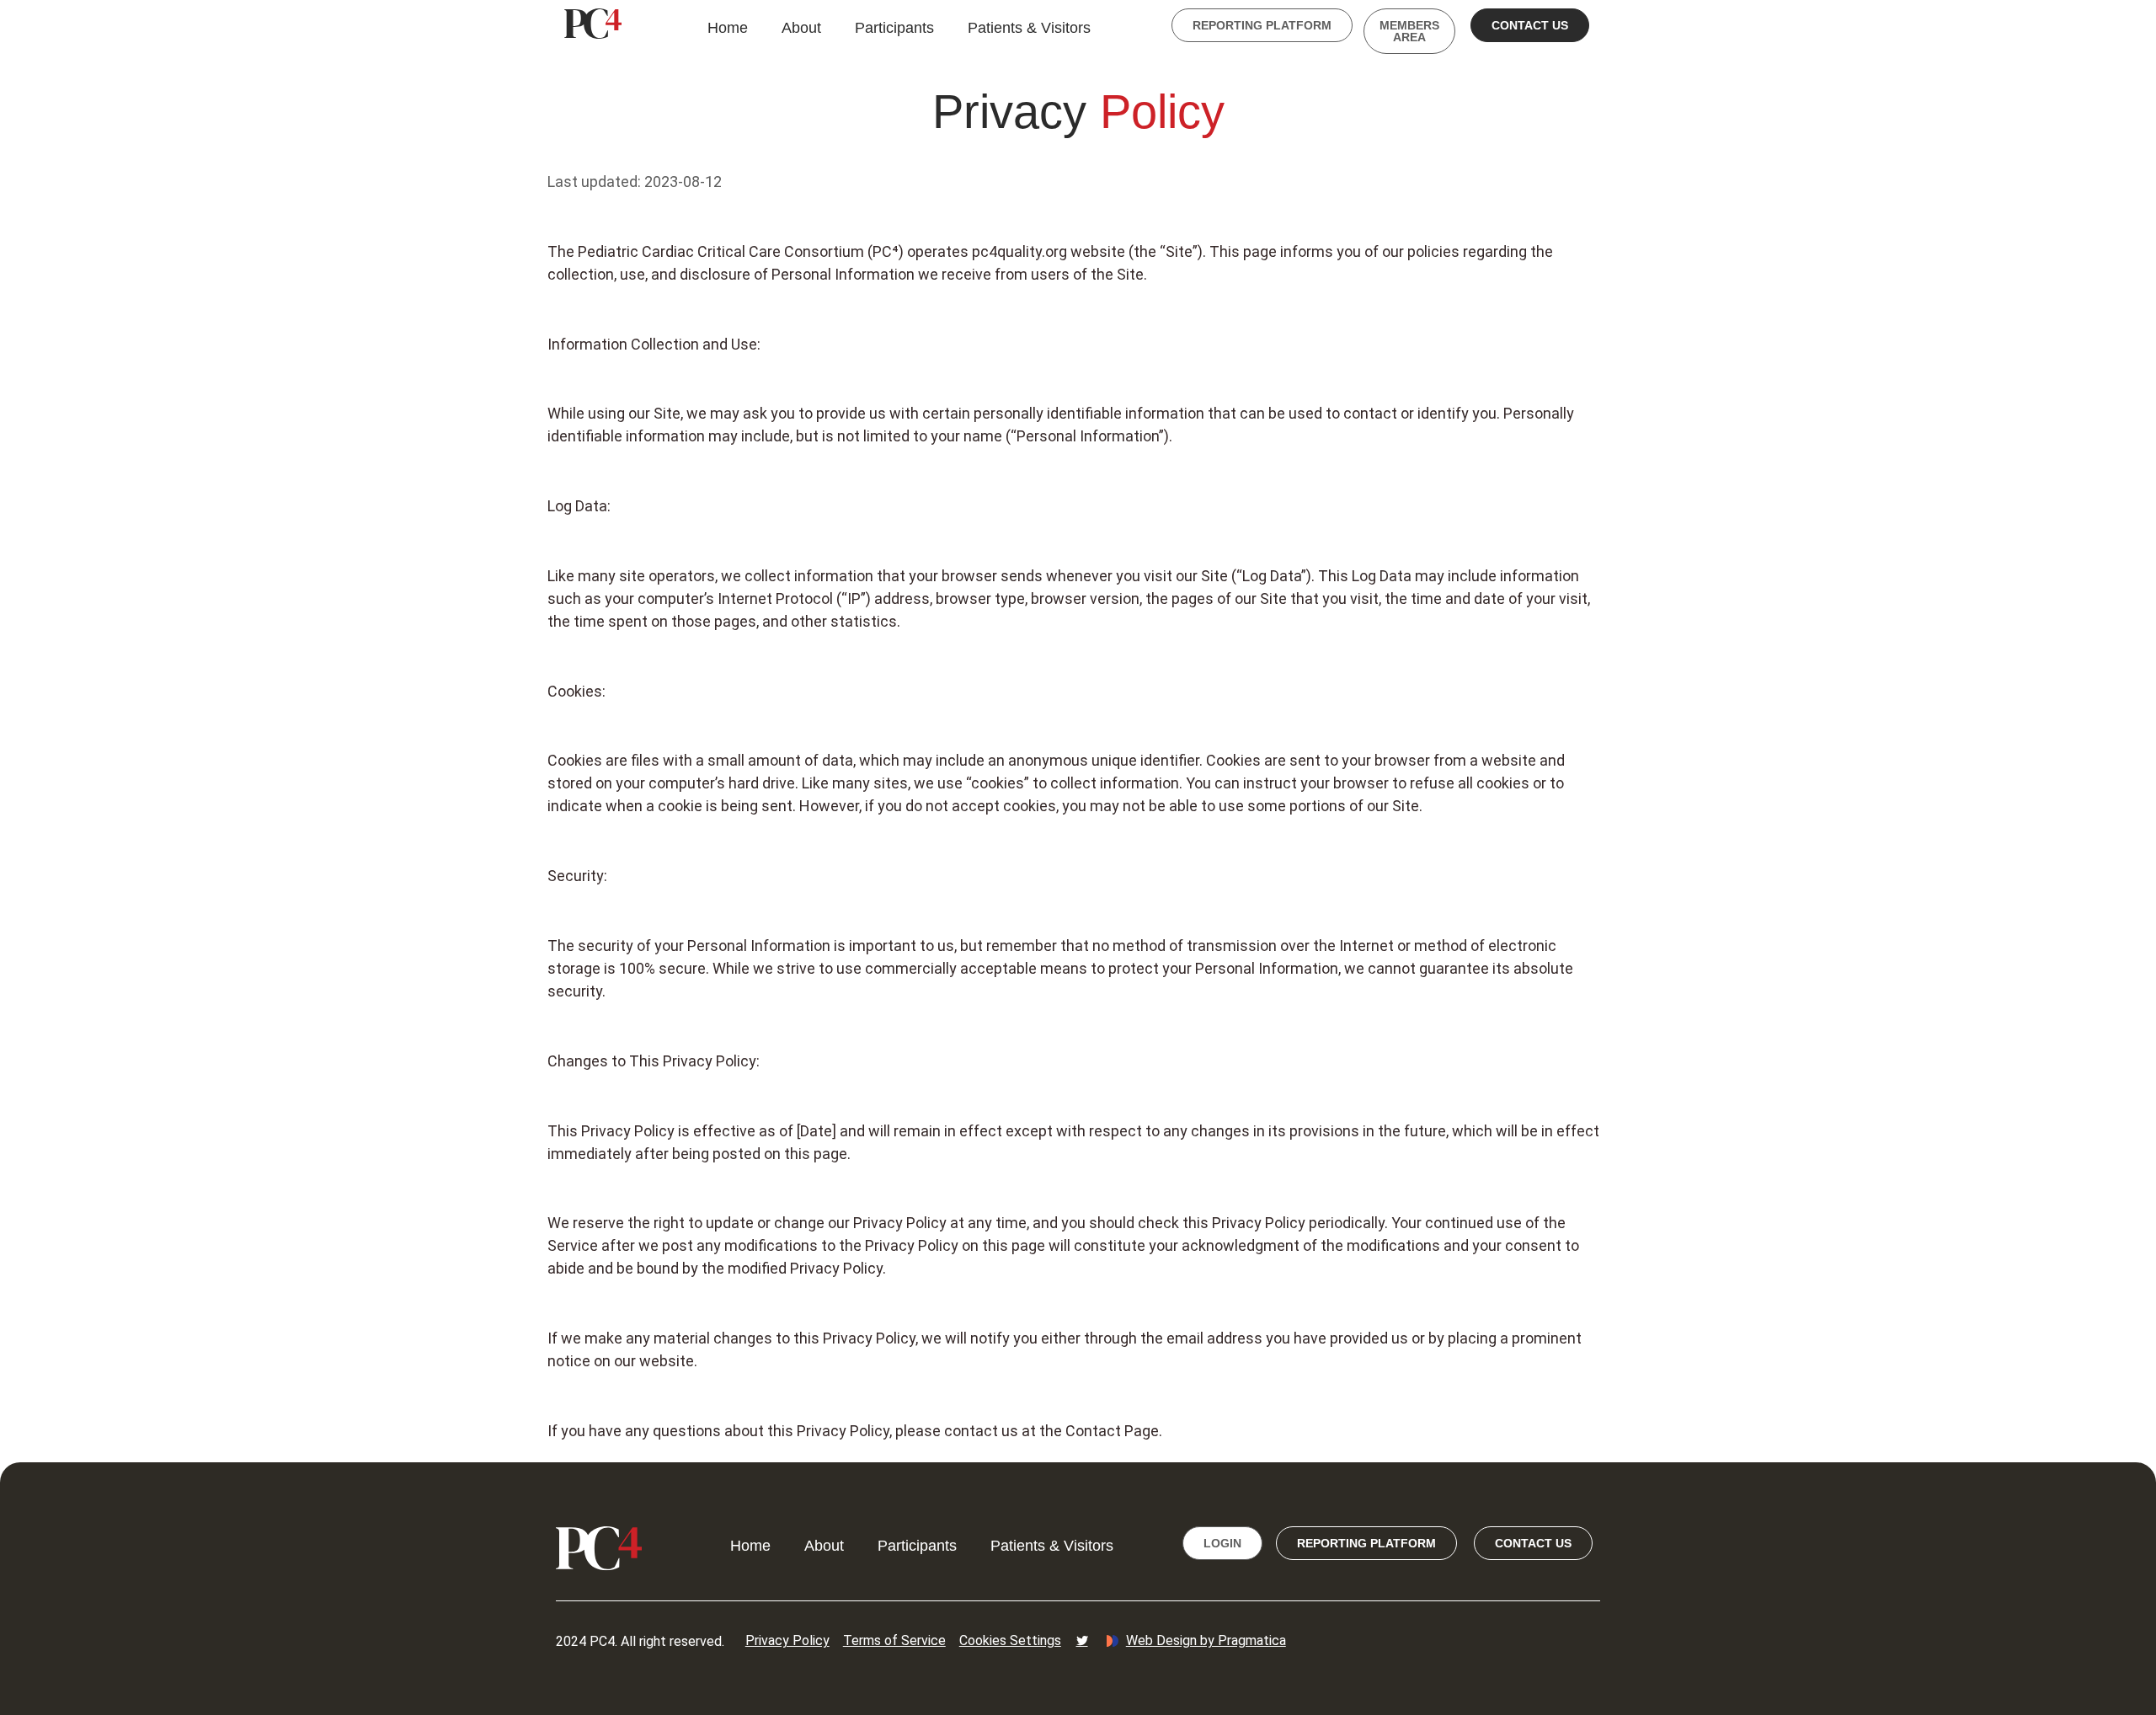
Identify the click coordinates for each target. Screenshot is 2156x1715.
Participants (894, 28)
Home (728, 28)
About (801, 28)
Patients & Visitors (1029, 28)
